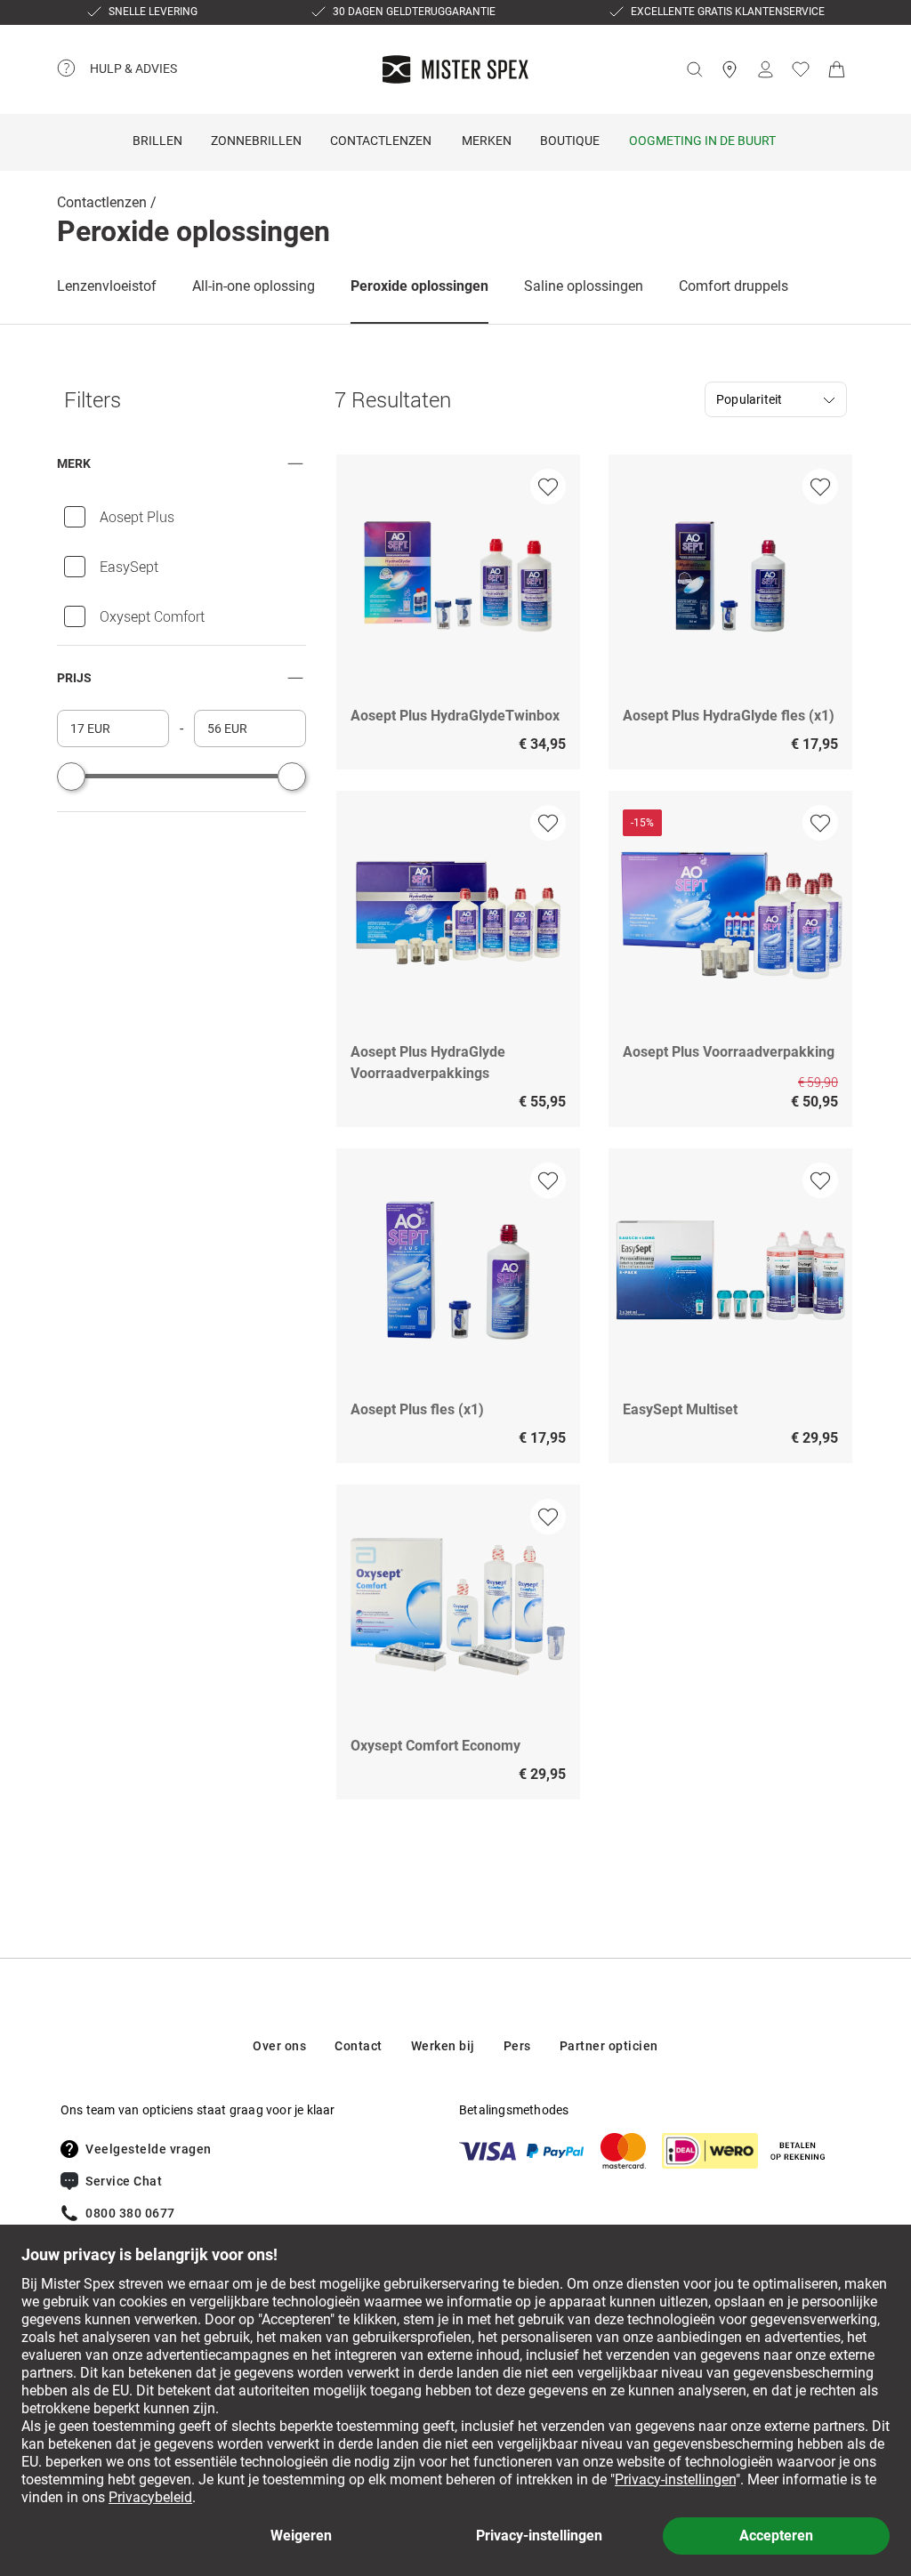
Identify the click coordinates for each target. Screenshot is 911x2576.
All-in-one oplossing (254, 286)
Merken (487, 141)
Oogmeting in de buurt (702, 141)
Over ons (279, 2046)
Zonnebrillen (256, 141)
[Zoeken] (694, 69)
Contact (359, 2046)
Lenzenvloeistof (107, 286)
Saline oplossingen (584, 286)
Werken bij (443, 2046)
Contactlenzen (381, 141)
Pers (517, 2046)
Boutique (570, 141)
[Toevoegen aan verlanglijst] (548, 487)
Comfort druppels (734, 286)
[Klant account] (765, 69)
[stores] (730, 69)
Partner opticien (609, 2046)
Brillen (157, 141)
